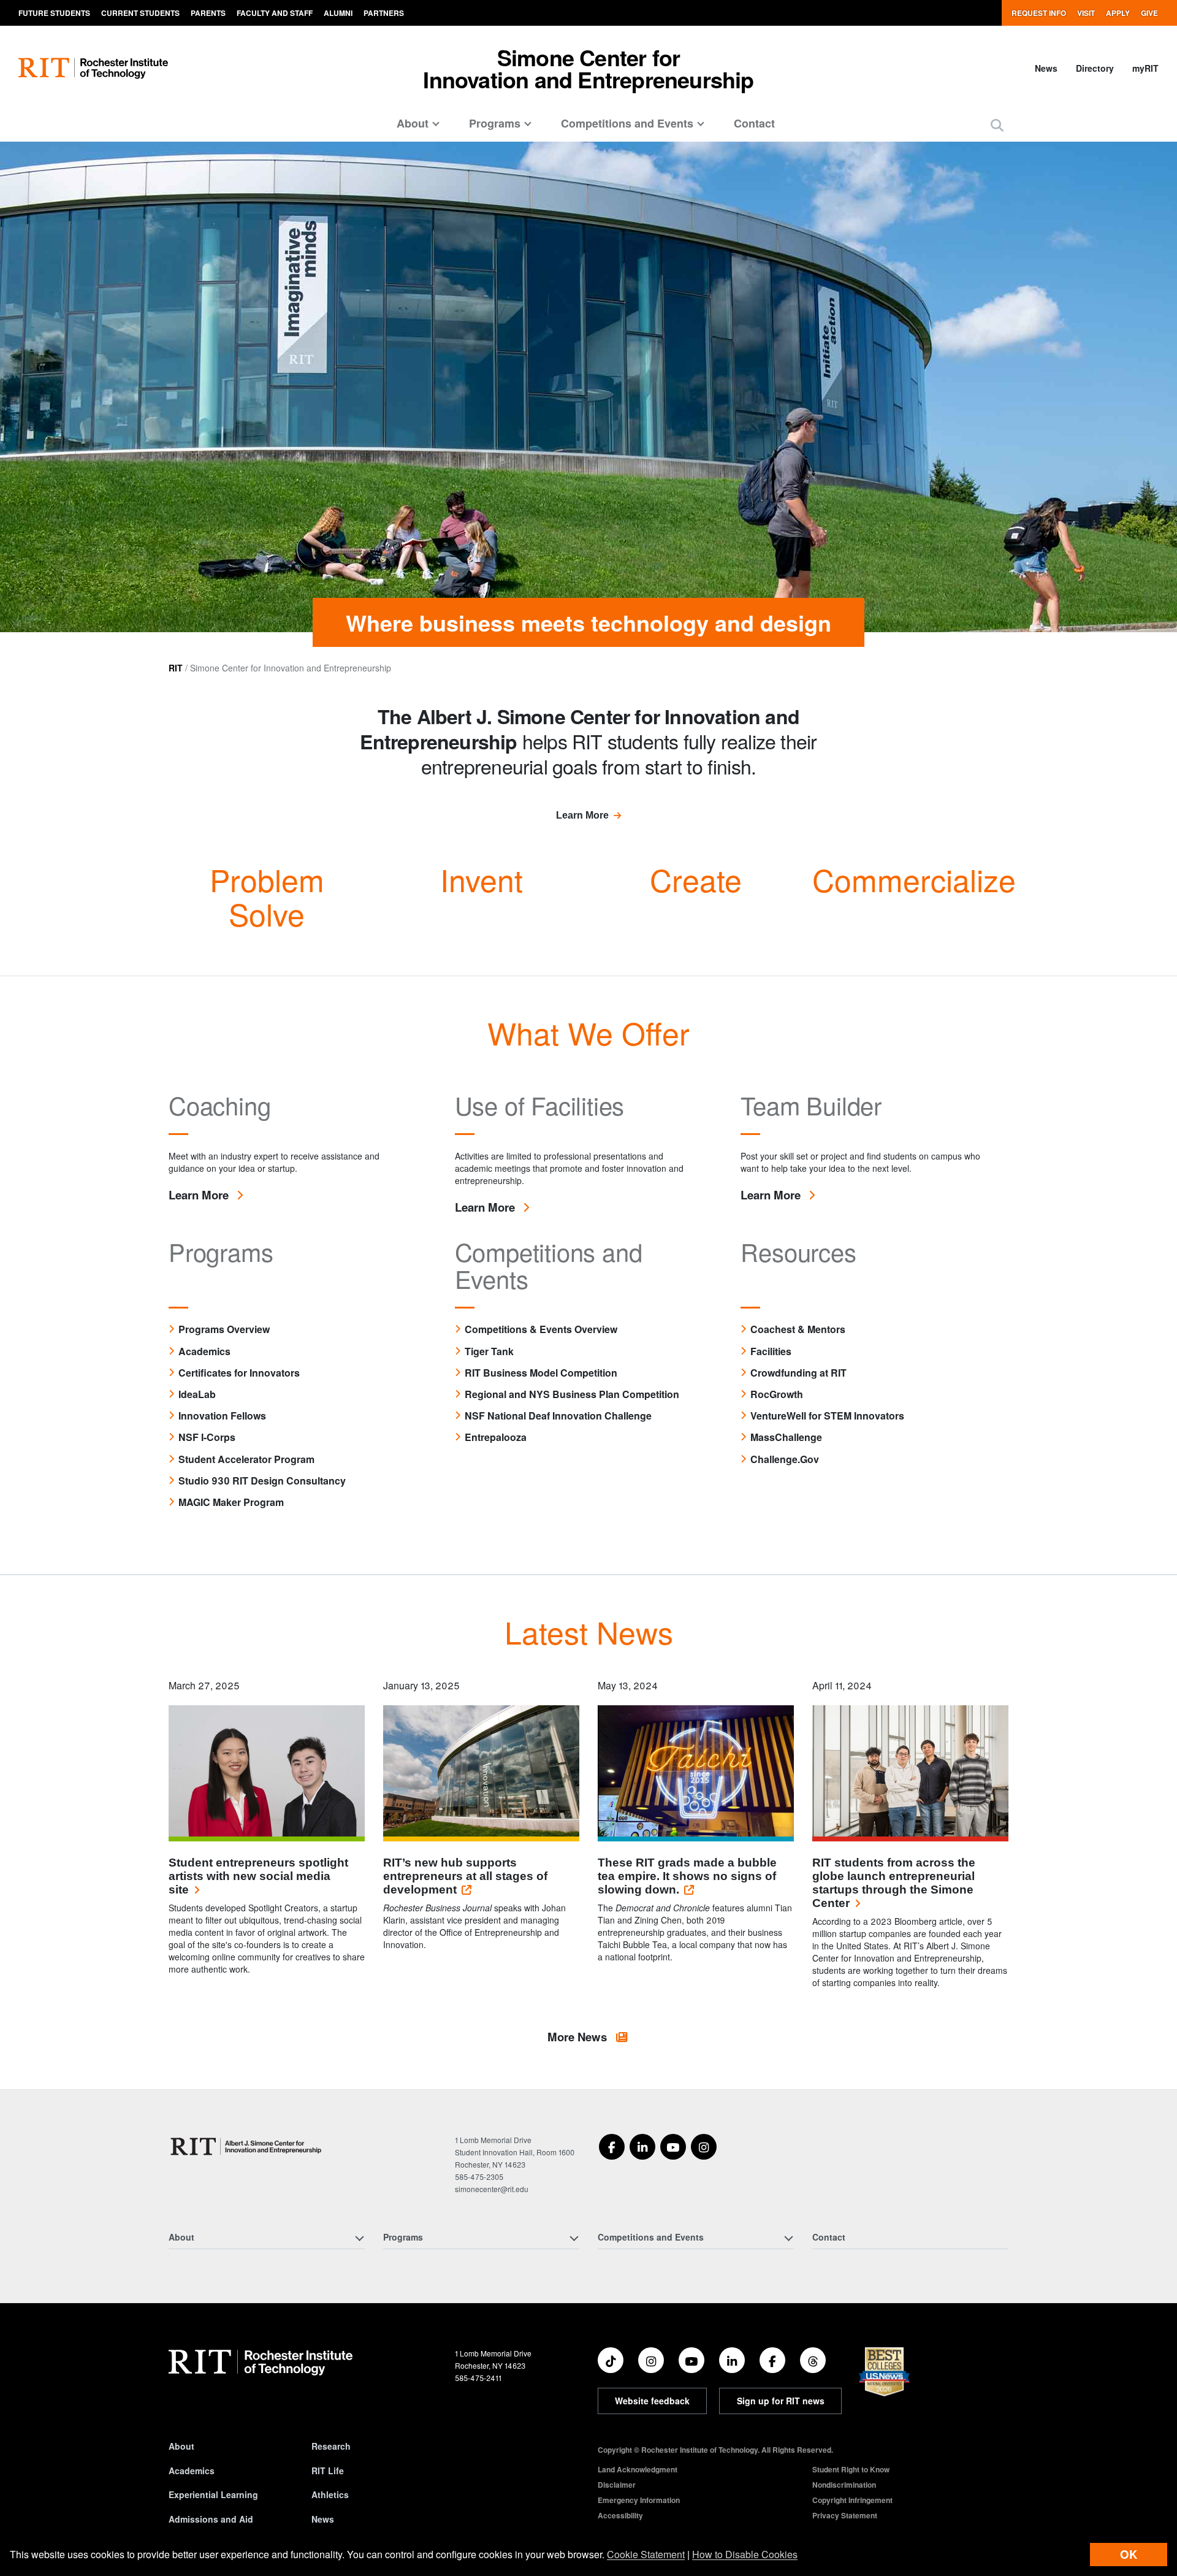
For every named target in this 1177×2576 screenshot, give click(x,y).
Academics (192, 2471)
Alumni (338, 13)
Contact (754, 123)
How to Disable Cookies (745, 2554)
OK (1129, 2554)
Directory (1095, 68)
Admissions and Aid (211, 2519)
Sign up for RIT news (781, 2401)
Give (1149, 13)
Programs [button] (495, 123)
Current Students (140, 13)
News (1046, 68)
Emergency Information (639, 2500)
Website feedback (652, 2401)
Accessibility (620, 2515)
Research (331, 2446)
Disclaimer (617, 2485)
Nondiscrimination (844, 2485)
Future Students (54, 13)
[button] (997, 125)
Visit (1086, 13)
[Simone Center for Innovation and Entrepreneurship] (247, 2146)
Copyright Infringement (852, 2500)
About (181, 2446)
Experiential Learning (213, 2494)
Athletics (330, 2494)
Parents (208, 13)
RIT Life (328, 2471)
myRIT (1145, 68)
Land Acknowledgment (638, 2469)
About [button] (413, 123)
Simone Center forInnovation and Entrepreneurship (588, 68)
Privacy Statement (845, 2515)
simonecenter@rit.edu (492, 2189)
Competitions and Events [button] (627, 123)
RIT (176, 668)
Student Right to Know (851, 2469)
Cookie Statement (646, 2554)
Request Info (1039, 13)
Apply (1118, 13)
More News (579, 2037)
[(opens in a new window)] (612, 2147)
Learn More (582, 815)
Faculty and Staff (275, 13)
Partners (384, 13)
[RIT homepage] (93, 68)
